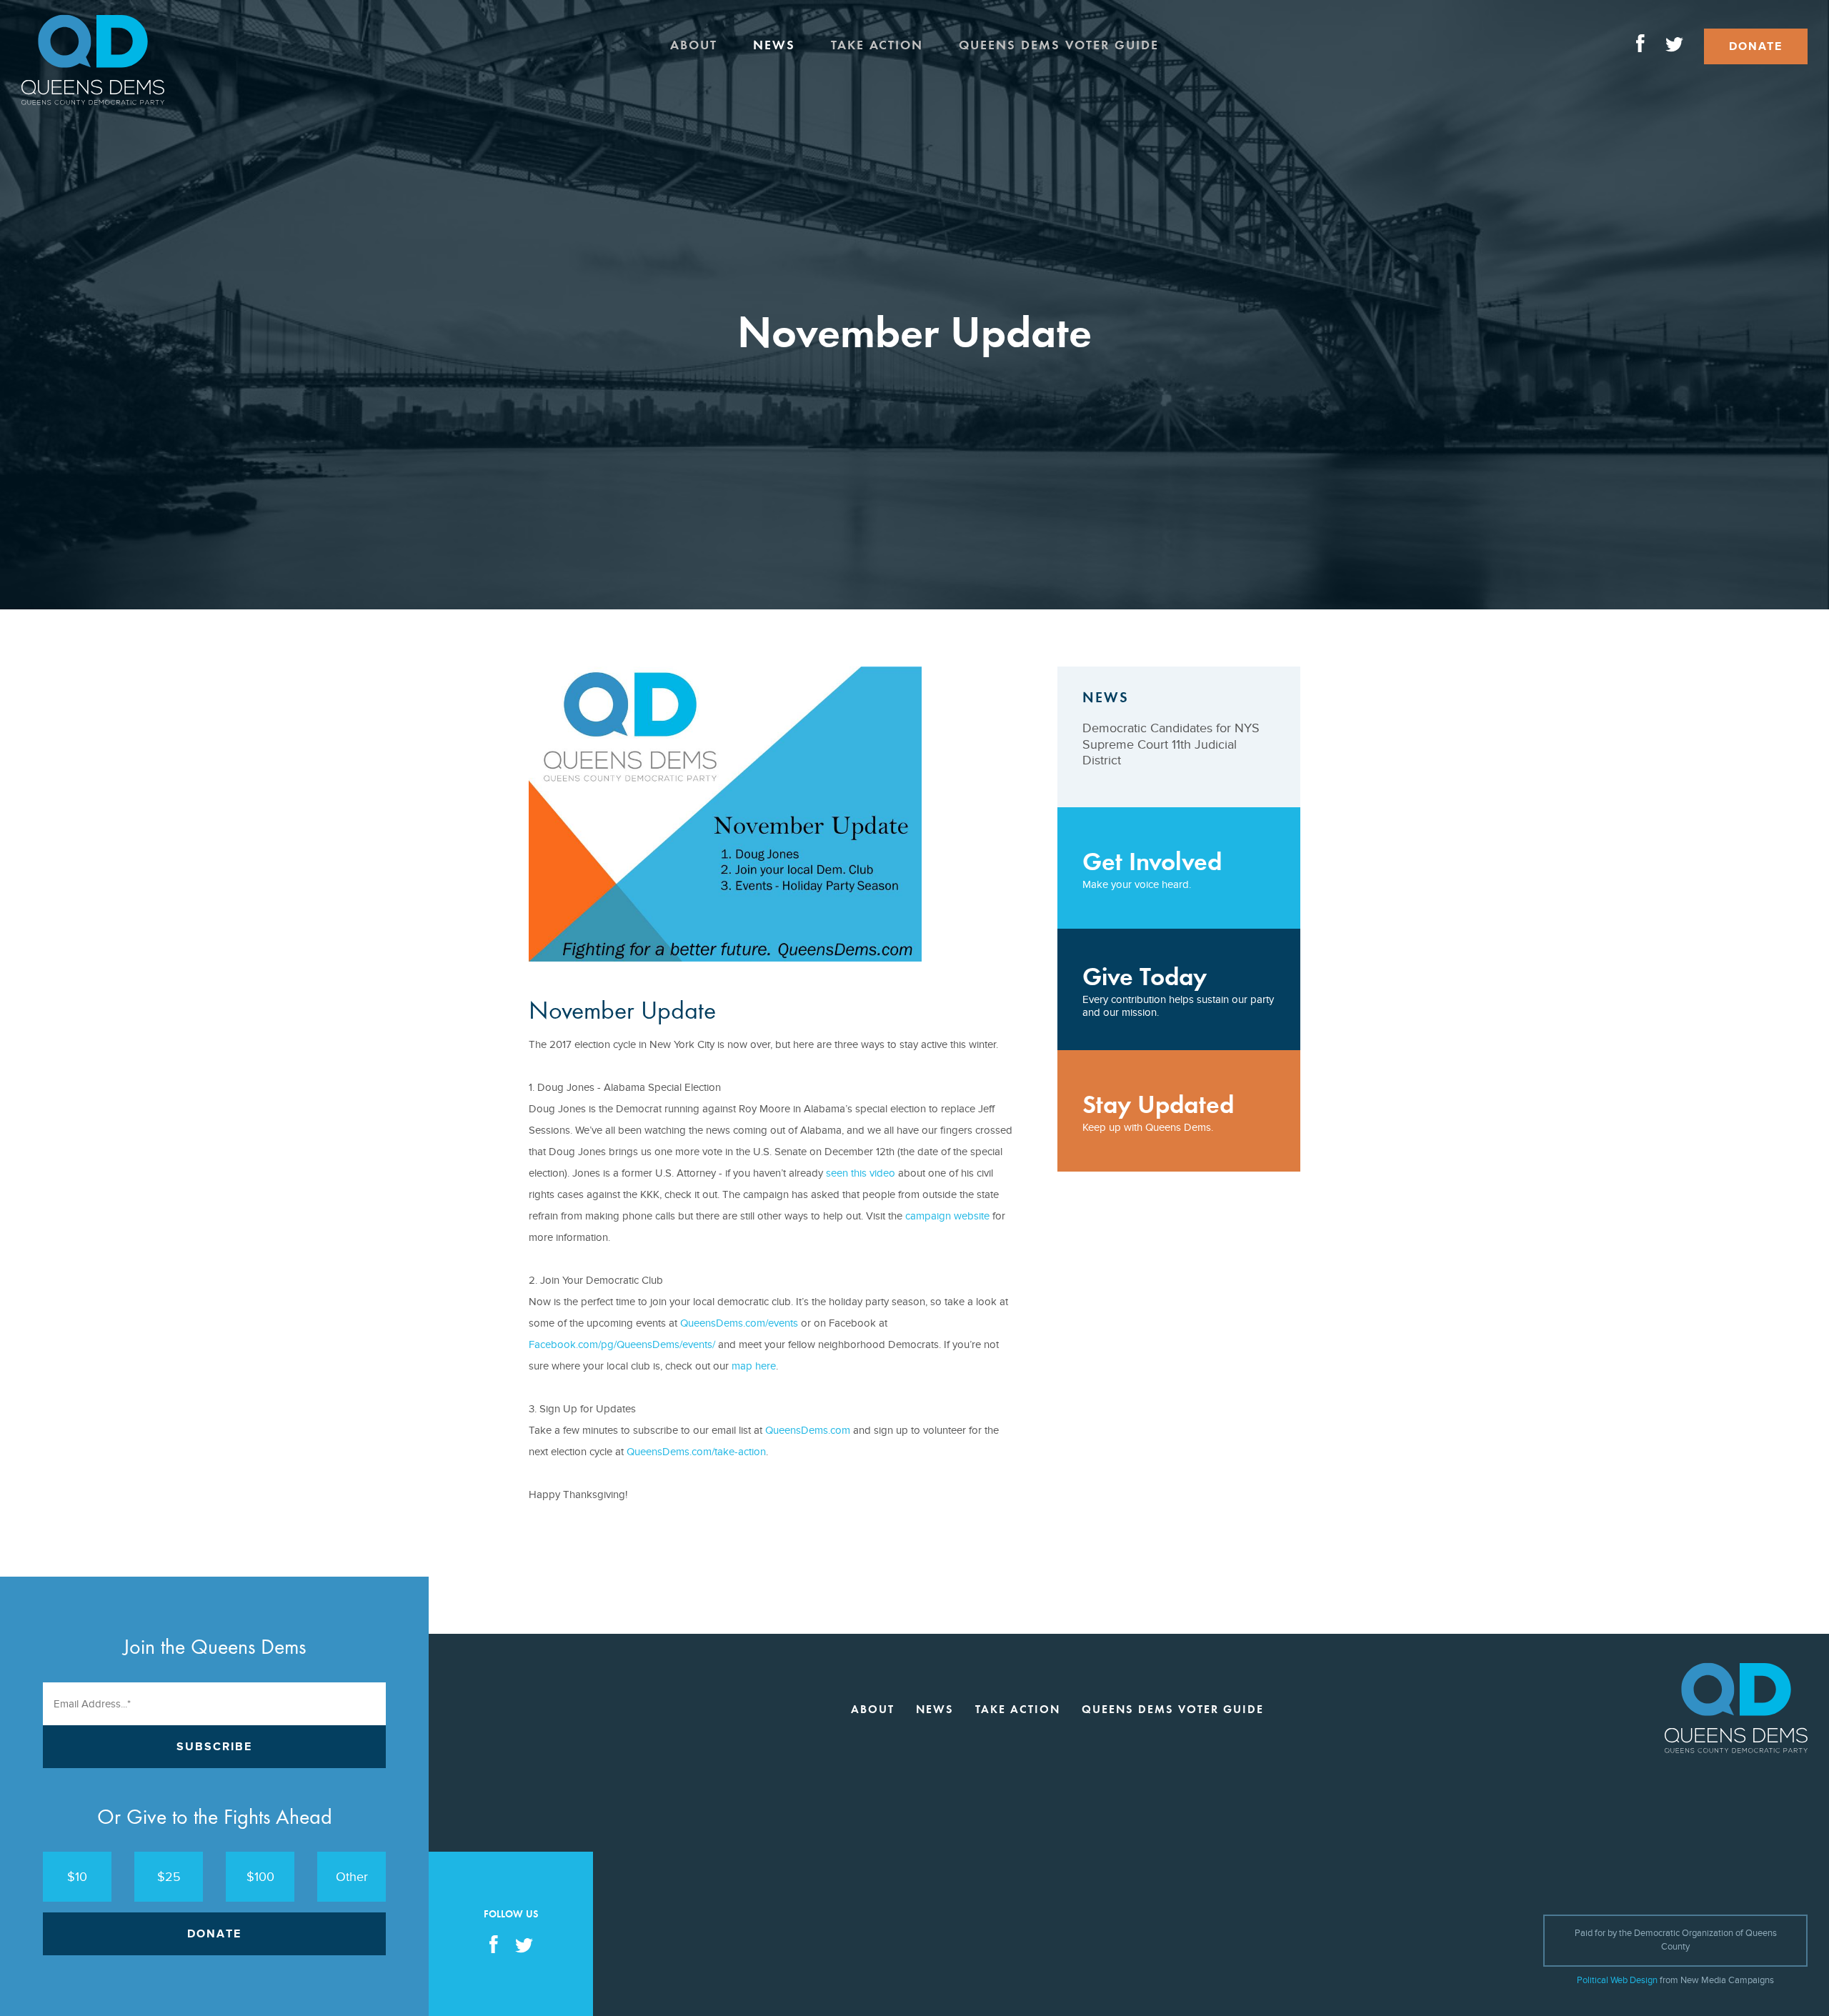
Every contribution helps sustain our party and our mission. (1178, 990)
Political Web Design (1617, 1980)
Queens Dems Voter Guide (1059, 45)
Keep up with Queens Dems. (1158, 1112)
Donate (1756, 46)
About (694, 45)
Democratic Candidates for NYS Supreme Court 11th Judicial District (1171, 744)
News (774, 45)
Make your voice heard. (1152, 869)
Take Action (877, 45)
